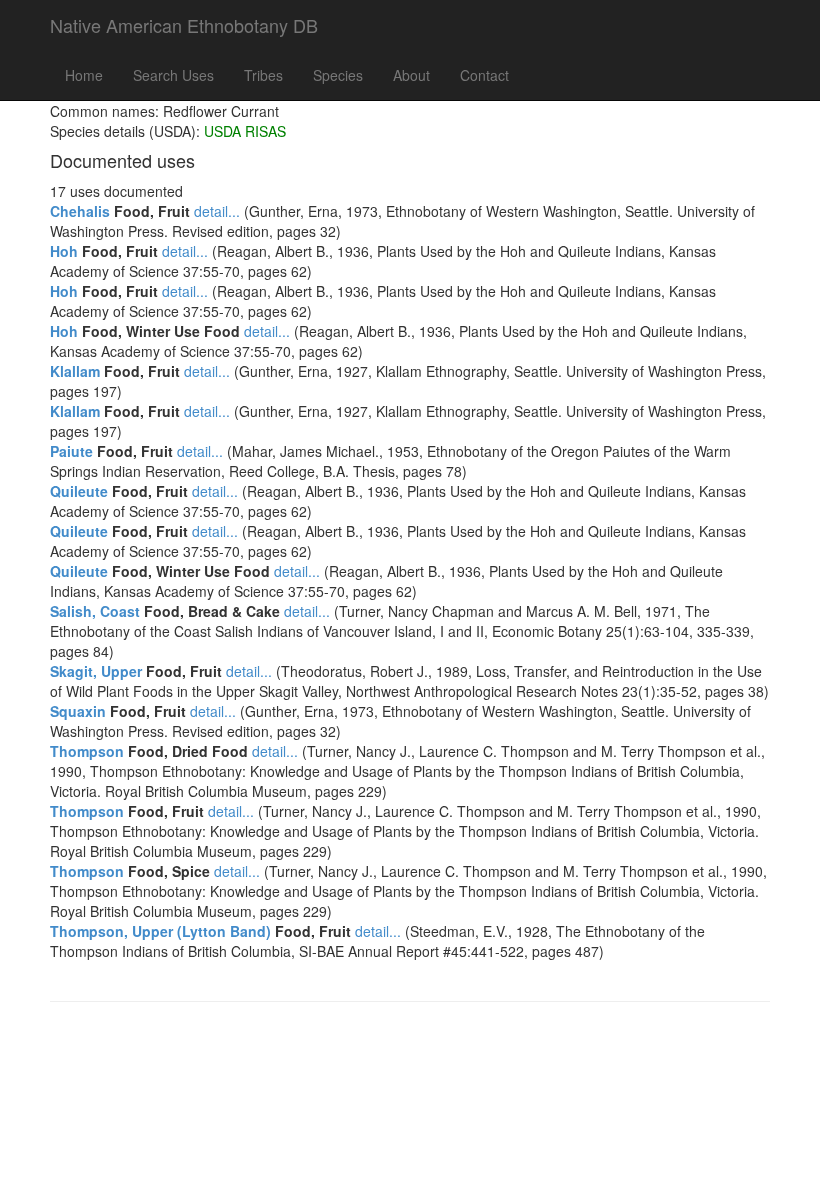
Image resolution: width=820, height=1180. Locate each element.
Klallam (75, 371)
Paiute (71, 451)
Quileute (79, 491)
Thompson (87, 751)
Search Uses (173, 75)
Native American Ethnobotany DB (184, 25)
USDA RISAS (245, 131)
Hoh (64, 251)
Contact (484, 75)
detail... (217, 211)
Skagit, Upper (96, 671)
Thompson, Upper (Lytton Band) (160, 931)
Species (338, 75)
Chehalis (80, 211)
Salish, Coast (95, 611)
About (411, 75)
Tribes (263, 75)
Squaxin (78, 711)
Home (84, 75)
